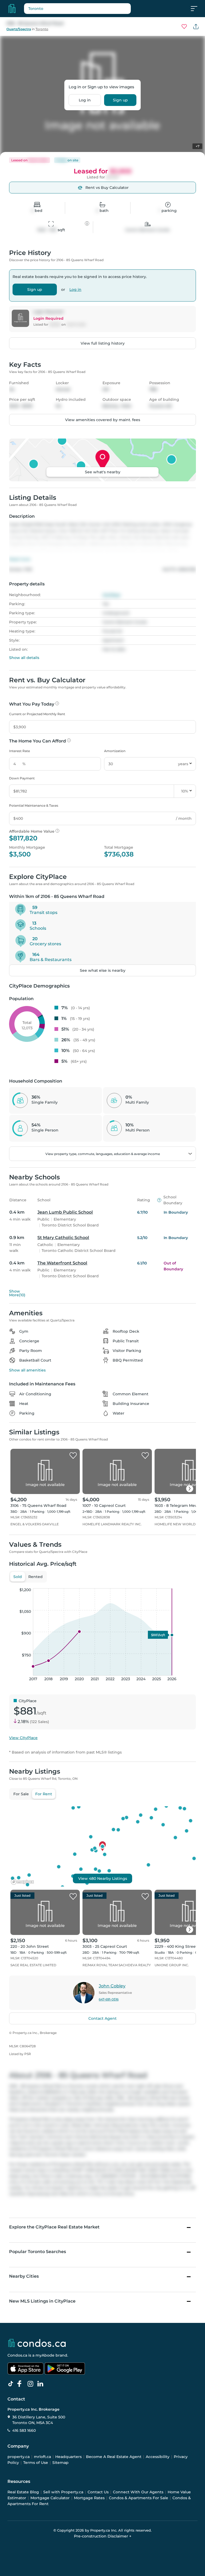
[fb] (22, 2384)
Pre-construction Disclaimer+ (103, 2536)
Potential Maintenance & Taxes (34, 805)
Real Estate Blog (23, 2492)
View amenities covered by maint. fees (103, 420)
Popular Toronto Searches (38, 2252)
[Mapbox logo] (22, 1882)
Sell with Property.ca (63, 2492)
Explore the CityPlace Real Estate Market (54, 2227)
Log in (85, 100)
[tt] (12, 2384)
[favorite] (73, 1456)
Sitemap (60, 2463)
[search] (77, 9)
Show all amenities (27, 1370)
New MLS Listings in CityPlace (42, 2301)
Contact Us (98, 2492)
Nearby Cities (24, 2276)
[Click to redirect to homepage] (12, 9)
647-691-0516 (109, 1999)
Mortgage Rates (89, 2498)
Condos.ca (17, 2355)
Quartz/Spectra (19, 29)
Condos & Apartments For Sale (139, 2498)
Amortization (115, 751)
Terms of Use (36, 2463)
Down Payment (22, 778)
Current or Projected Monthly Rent (37, 714)
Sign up (120, 100)
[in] (31, 2384)
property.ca (19, 2457)
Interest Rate (19, 751)
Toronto (42, 29)
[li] (41, 2384)
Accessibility (158, 2457)
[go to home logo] (37, 2343)
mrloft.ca (42, 2457)
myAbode (45, 2355)
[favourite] (184, 26)
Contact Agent (102, 2018)
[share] (196, 26)
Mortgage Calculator (50, 2498)
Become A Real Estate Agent (114, 2457)
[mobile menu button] (197, 9)
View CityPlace (23, 1738)
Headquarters (68, 2457)
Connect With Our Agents (138, 2492)
